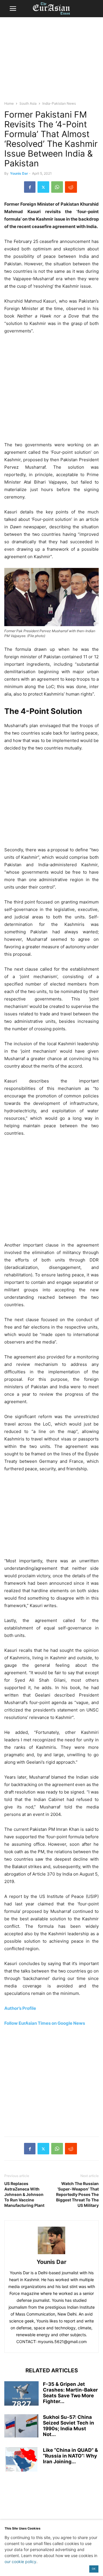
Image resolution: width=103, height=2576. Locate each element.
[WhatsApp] (57, 187)
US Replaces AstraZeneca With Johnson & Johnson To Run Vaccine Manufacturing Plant (24, 2194)
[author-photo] (51, 2254)
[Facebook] (30, 187)
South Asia (28, 103)
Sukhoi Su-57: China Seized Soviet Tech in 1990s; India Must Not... (69, 2426)
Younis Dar (19, 173)
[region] (51, 62)
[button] (13, 9)
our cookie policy (20, 2562)
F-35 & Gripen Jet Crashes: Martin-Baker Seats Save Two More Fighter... (70, 2393)
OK (94, 2569)
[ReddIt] (71, 187)
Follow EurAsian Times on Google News (45, 2023)
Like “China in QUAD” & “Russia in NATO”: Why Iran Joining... (70, 2456)
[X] (43, 187)
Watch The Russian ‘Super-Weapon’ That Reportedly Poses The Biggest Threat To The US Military (77, 2194)
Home (9, 103)
